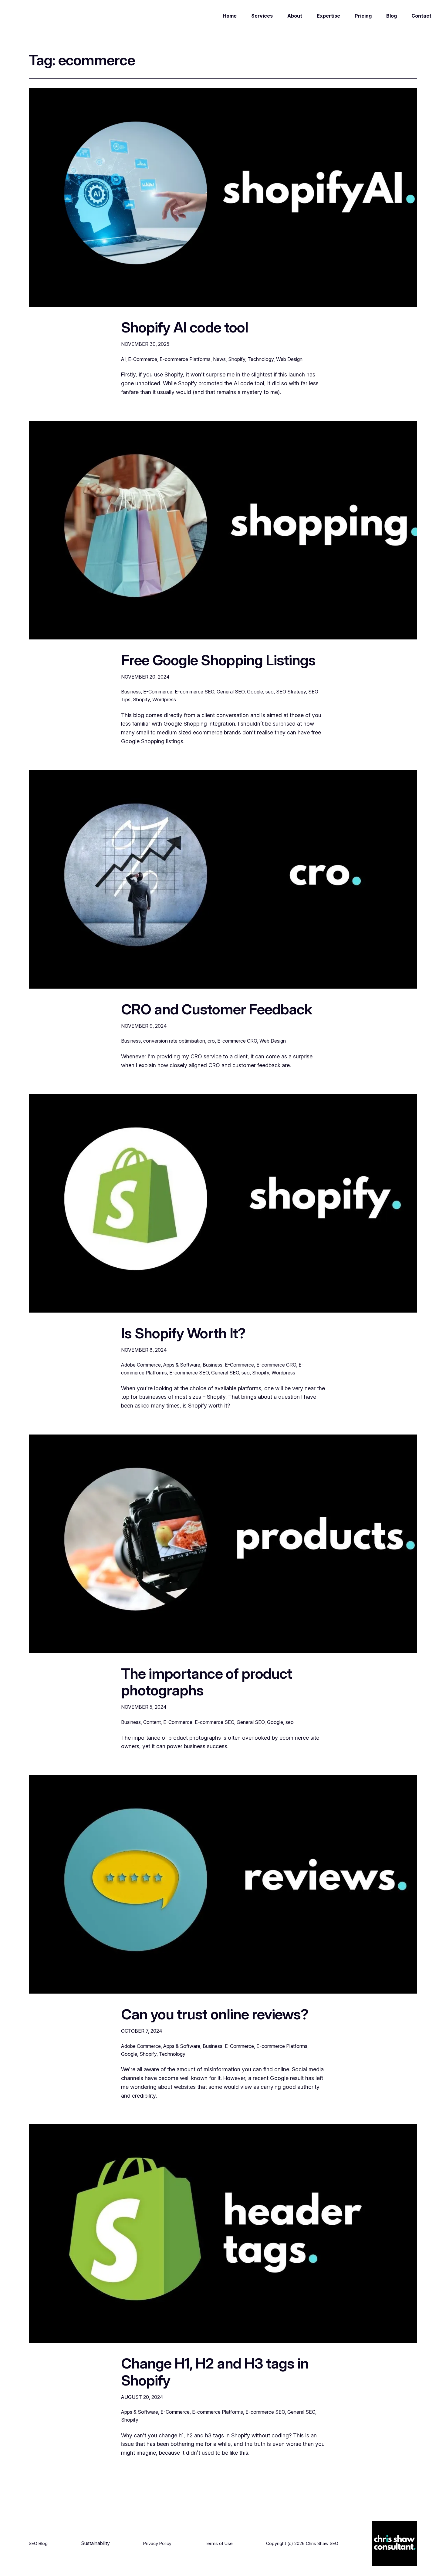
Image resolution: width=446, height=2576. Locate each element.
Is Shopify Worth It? (183, 1333)
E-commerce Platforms (185, 359)
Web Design (289, 359)
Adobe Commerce (141, 1365)
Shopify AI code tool (185, 327)
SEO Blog (38, 2543)
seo (270, 692)
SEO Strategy (291, 692)
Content (152, 1722)
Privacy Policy (157, 2543)
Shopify (237, 359)
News (219, 359)
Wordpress (164, 700)
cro (211, 1041)
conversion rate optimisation (174, 1041)
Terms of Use (219, 2543)
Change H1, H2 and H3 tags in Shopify (215, 2372)
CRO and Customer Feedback (216, 1009)
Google (255, 692)
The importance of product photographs (206, 1682)
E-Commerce (143, 359)
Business (131, 692)
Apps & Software (182, 1365)
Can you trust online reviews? (215, 2014)
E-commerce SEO (194, 692)
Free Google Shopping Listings (218, 660)
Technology (261, 359)
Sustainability (95, 2543)
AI (123, 359)
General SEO (231, 692)
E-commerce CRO (237, 1041)
